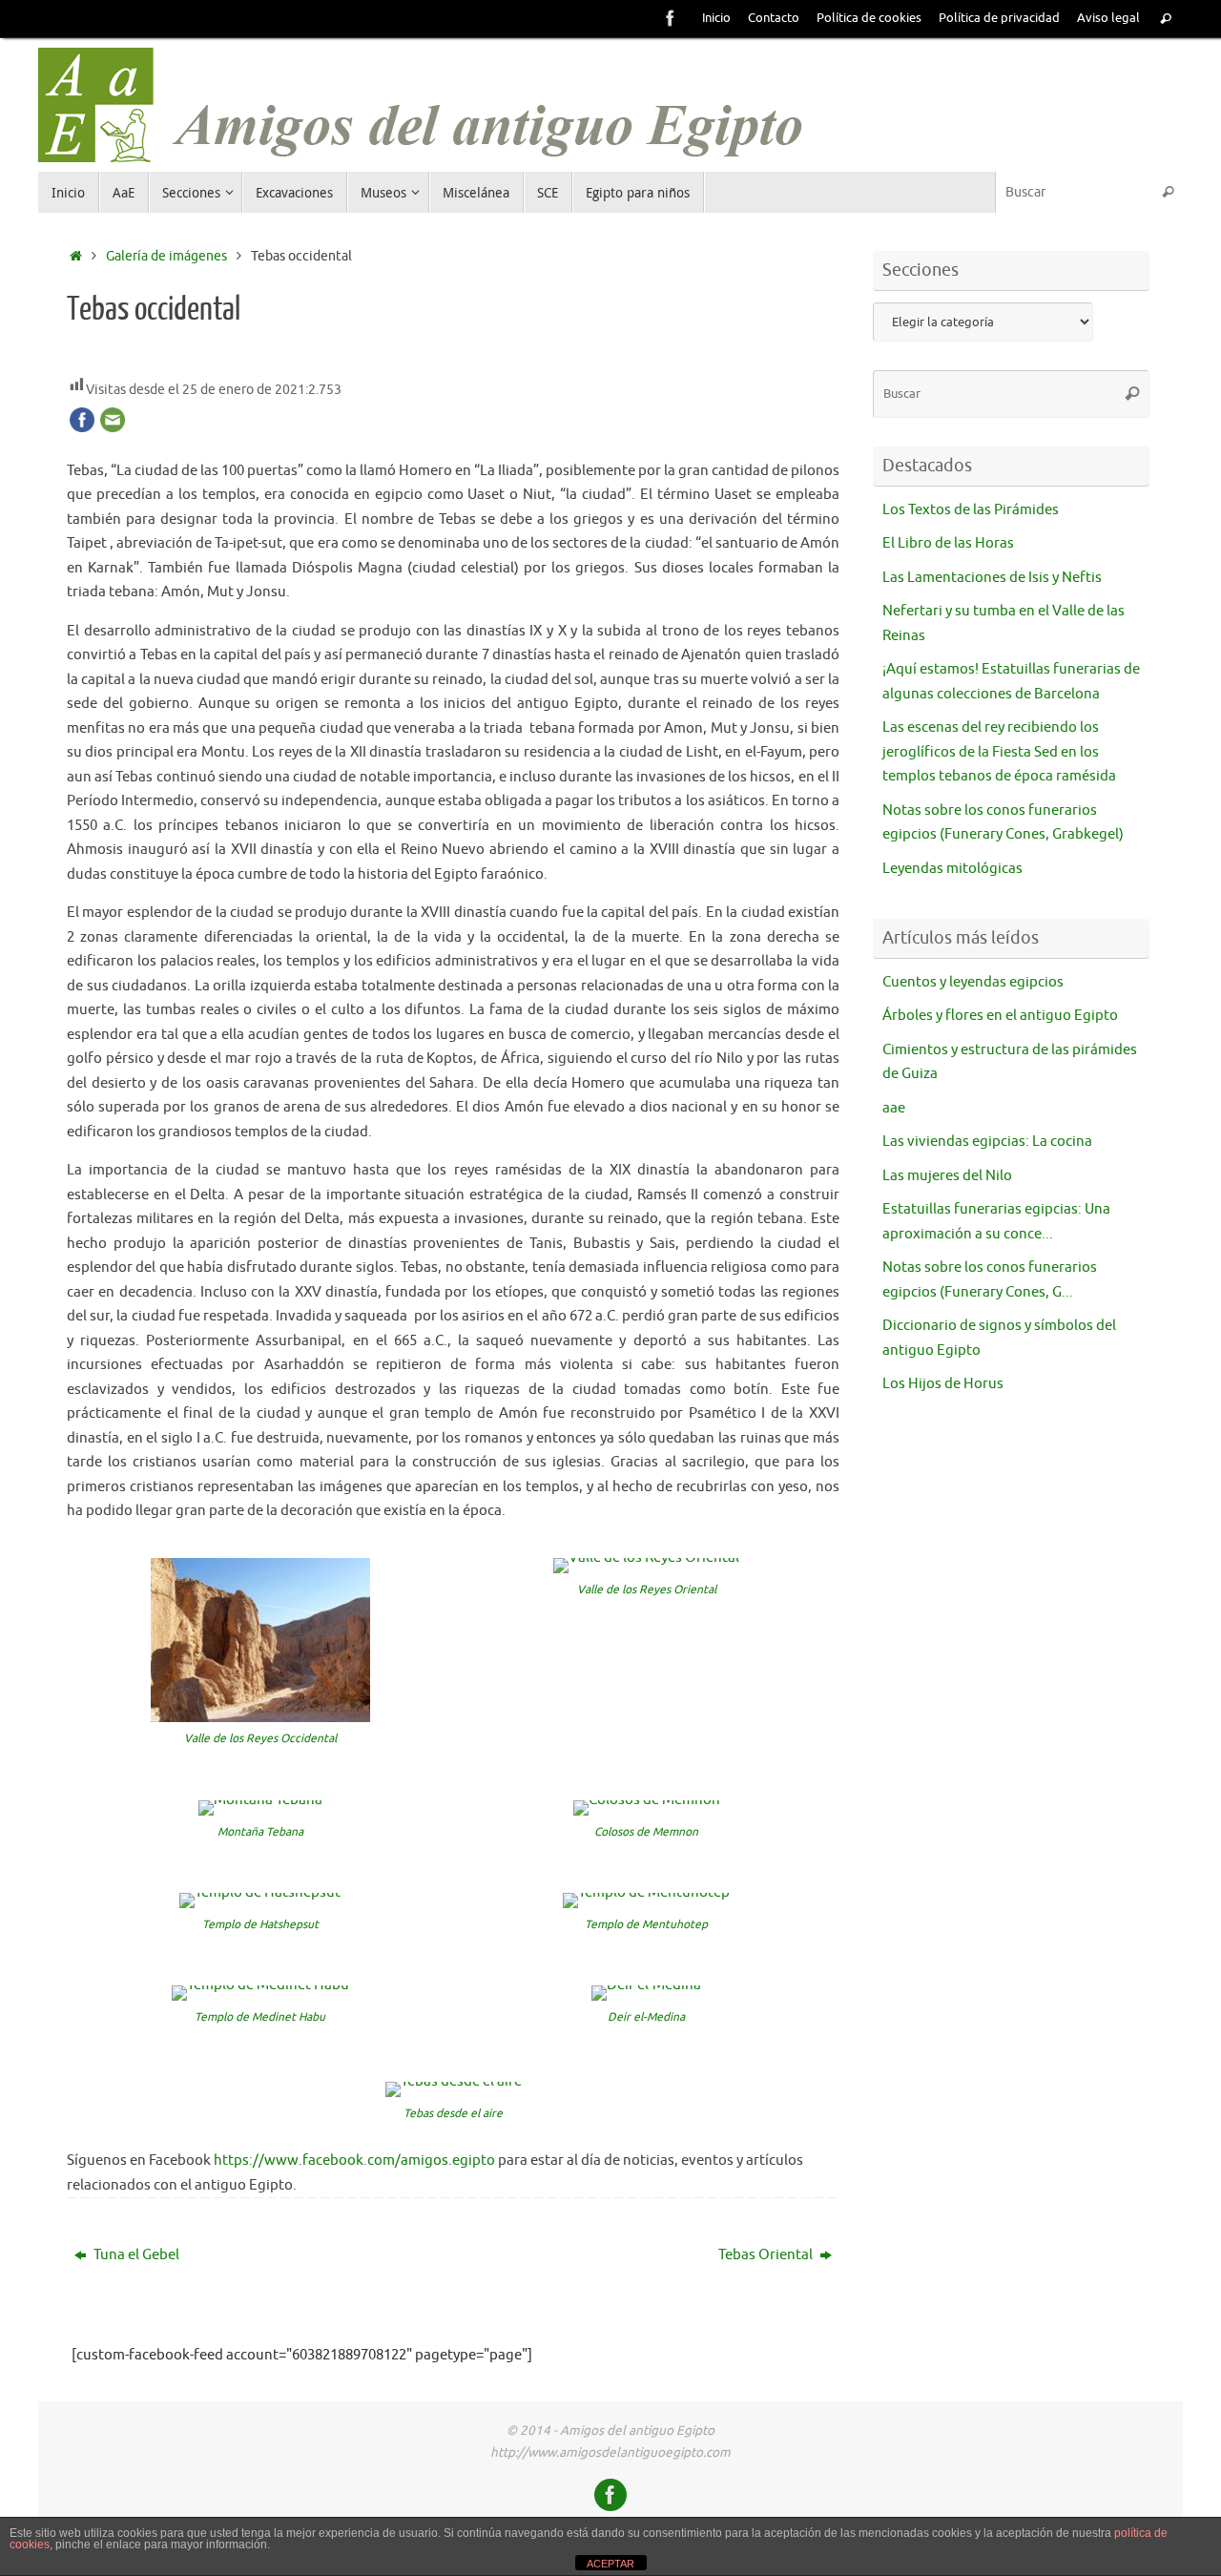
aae (894, 1108)
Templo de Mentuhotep (646, 1924)
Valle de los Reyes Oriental (647, 1589)
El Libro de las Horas (948, 543)
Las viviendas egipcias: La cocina (987, 1142)
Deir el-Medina (646, 2017)
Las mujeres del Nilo (947, 1176)
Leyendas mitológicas (952, 869)
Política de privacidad (999, 18)
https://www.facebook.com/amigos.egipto (354, 2161)
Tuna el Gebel (135, 2255)
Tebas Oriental (767, 2255)
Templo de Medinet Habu (260, 2017)
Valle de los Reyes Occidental (260, 1738)
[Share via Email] (113, 428)
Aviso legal (1108, 18)
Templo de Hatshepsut (260, 1924)
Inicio (716, 18)
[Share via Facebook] (82, 428)
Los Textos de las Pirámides (971, 510)
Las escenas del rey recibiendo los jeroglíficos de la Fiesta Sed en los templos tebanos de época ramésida (999, 752)
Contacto (774, 18)
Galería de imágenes (166, 256)
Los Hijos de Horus (943, 1384)
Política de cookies (869, 18)
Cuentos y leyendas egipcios (973, 982)
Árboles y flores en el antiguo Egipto (1000, 1016)
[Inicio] (76, 256)
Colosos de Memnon (646, 1832)
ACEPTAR (610, 2564)
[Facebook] (671, 18)
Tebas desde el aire (453, 2113)
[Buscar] (1166, 20)
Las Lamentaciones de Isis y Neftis (992, 578)
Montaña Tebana (260, 1832)
